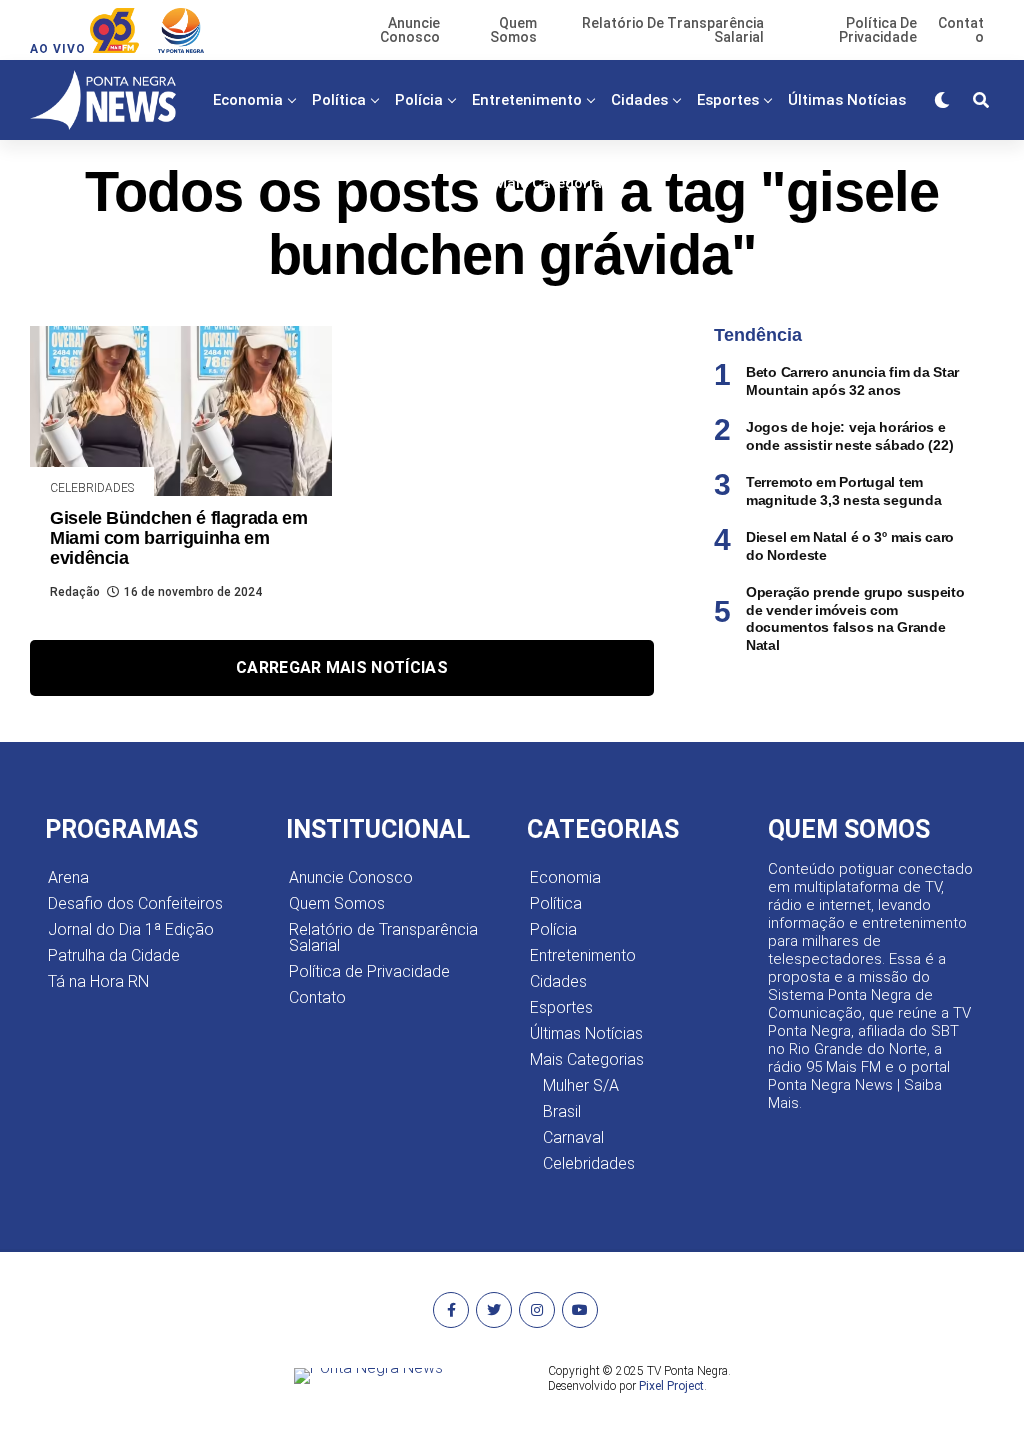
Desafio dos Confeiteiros (135, 903)
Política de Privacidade (369, 971)
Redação (75, 592)
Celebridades (589, 1163)
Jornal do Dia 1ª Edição (131, 929)
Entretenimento (527, 100)
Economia (248, 100)
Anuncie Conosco (351, 877)
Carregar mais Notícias (342, 667)
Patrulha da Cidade (114, 955)
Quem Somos (337, 903)
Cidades (639, 100)
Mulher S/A (581, 1085)
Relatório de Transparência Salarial (383, 937)
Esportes (728, 100)
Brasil (562, 1111)
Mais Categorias (552, 183)
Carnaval (573, 1137)
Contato (317, 997)
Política (339, 100)
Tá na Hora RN (98, 981)
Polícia (419, 100)
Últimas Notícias (847, 100)
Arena (68, 877)
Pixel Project (671, 1386)
